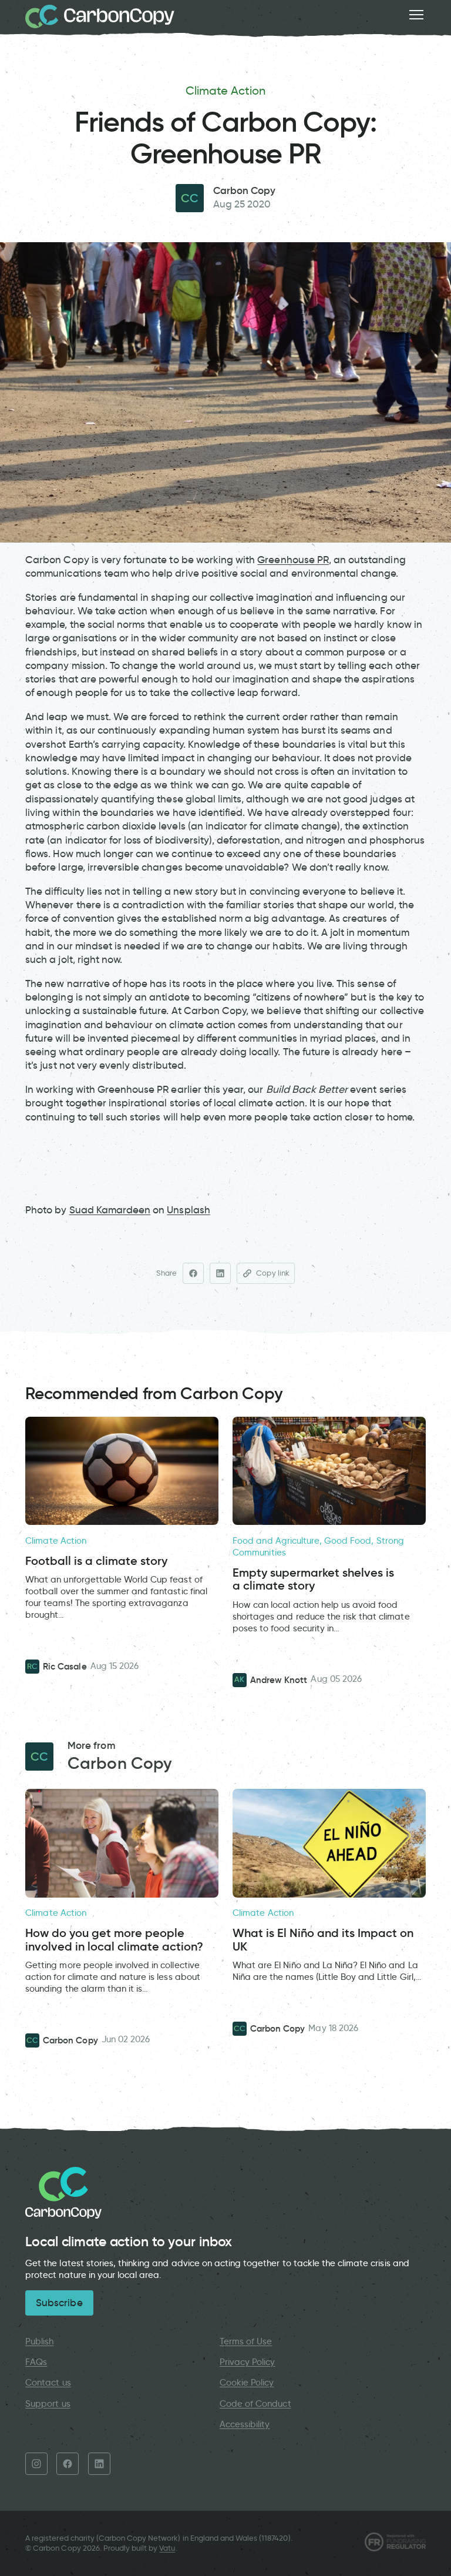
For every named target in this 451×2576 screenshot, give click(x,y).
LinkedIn (99, 2464)
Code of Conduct (255, 2404)
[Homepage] (100, 16)
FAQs (36, 2362)
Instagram (36, 2464)
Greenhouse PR (293, 560)
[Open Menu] (416, 15)
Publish (39, 2341)
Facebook (68, 2464)
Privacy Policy (248, 2362)
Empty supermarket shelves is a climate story (313, 1579)
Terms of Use (246, 2341)
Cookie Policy (247, 2383)
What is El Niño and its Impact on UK (323, 1940)
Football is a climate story (96, 1561)
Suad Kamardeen (110, 1210)
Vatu (167, 2548)
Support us (48, 2404)
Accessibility (245, 2424)
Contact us (48, 2383)
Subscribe (59, 2303)
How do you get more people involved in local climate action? (114, 1940)
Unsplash (188, 1210)
